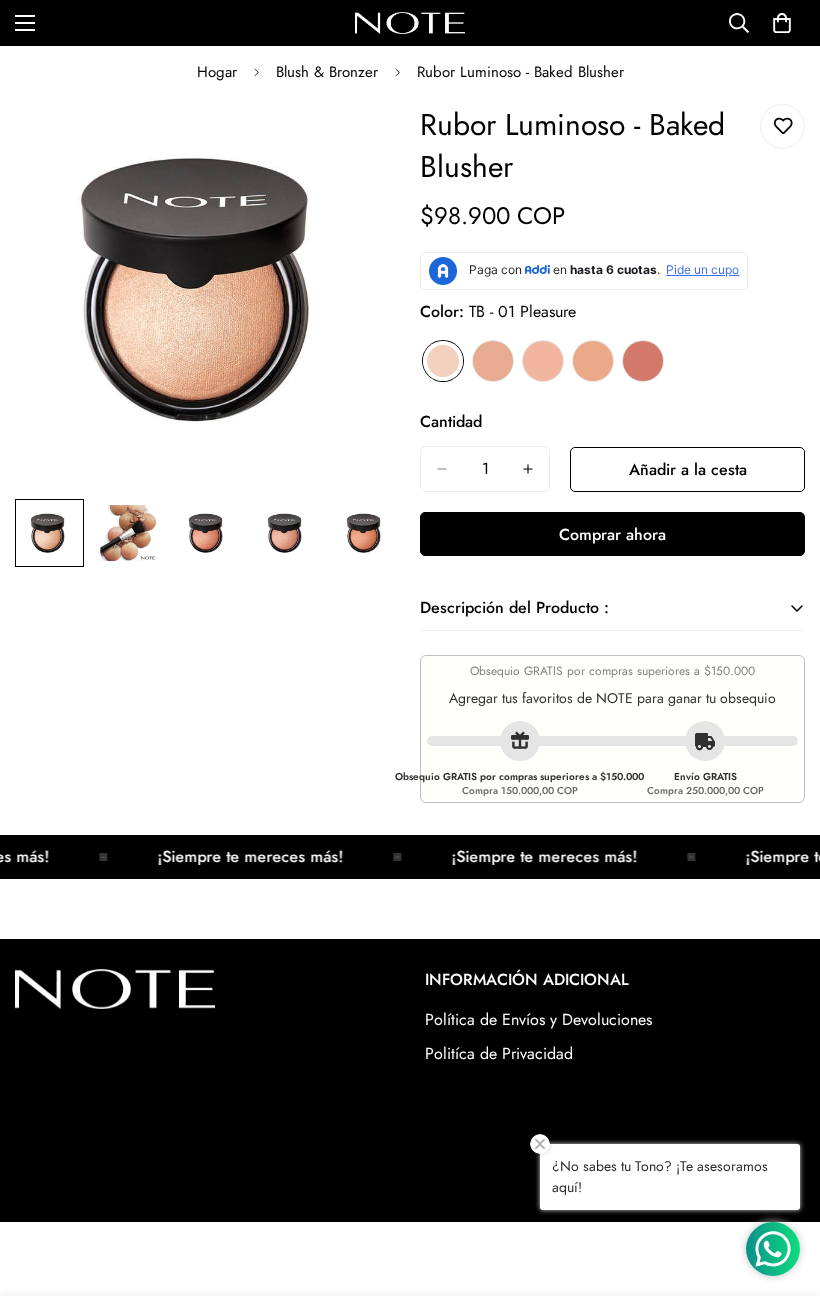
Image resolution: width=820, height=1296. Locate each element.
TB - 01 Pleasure (443, 361)
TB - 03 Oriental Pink (543, 361)
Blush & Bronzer (327, 72)
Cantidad (451, 421)
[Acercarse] (357, 141)
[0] (782, 23)
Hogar (217, 72)
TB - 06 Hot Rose (643, 361)
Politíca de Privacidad (499, 1053)
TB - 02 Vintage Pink (493, 361)
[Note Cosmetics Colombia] (410, 23)
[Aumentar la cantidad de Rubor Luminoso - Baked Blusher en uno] (528, 469)
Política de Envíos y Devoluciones (538, 1019)
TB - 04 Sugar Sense (593, 361)
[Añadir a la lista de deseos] (782, 126)
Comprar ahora (612, 534)
